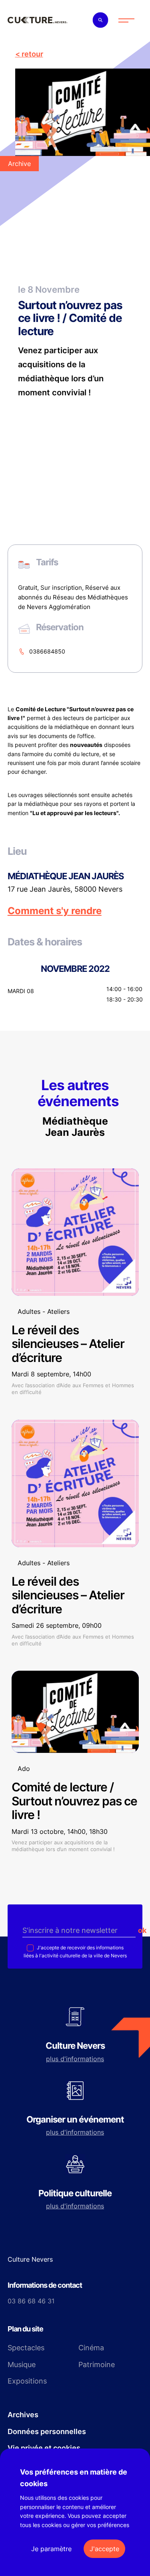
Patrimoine (97, 2365)
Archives (23, 2415)
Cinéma (91, 2348)
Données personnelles (47, 2431)
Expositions (27, 2381)
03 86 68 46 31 (31, 2301)
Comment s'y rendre (55, 911)
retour (32, 54)
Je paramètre (51, 2549)
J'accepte (104, 2549)
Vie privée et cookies (44, 2448)
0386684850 (47, 651)
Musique (22, 2365)
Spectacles (26, 2348)
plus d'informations (75, 2059)
